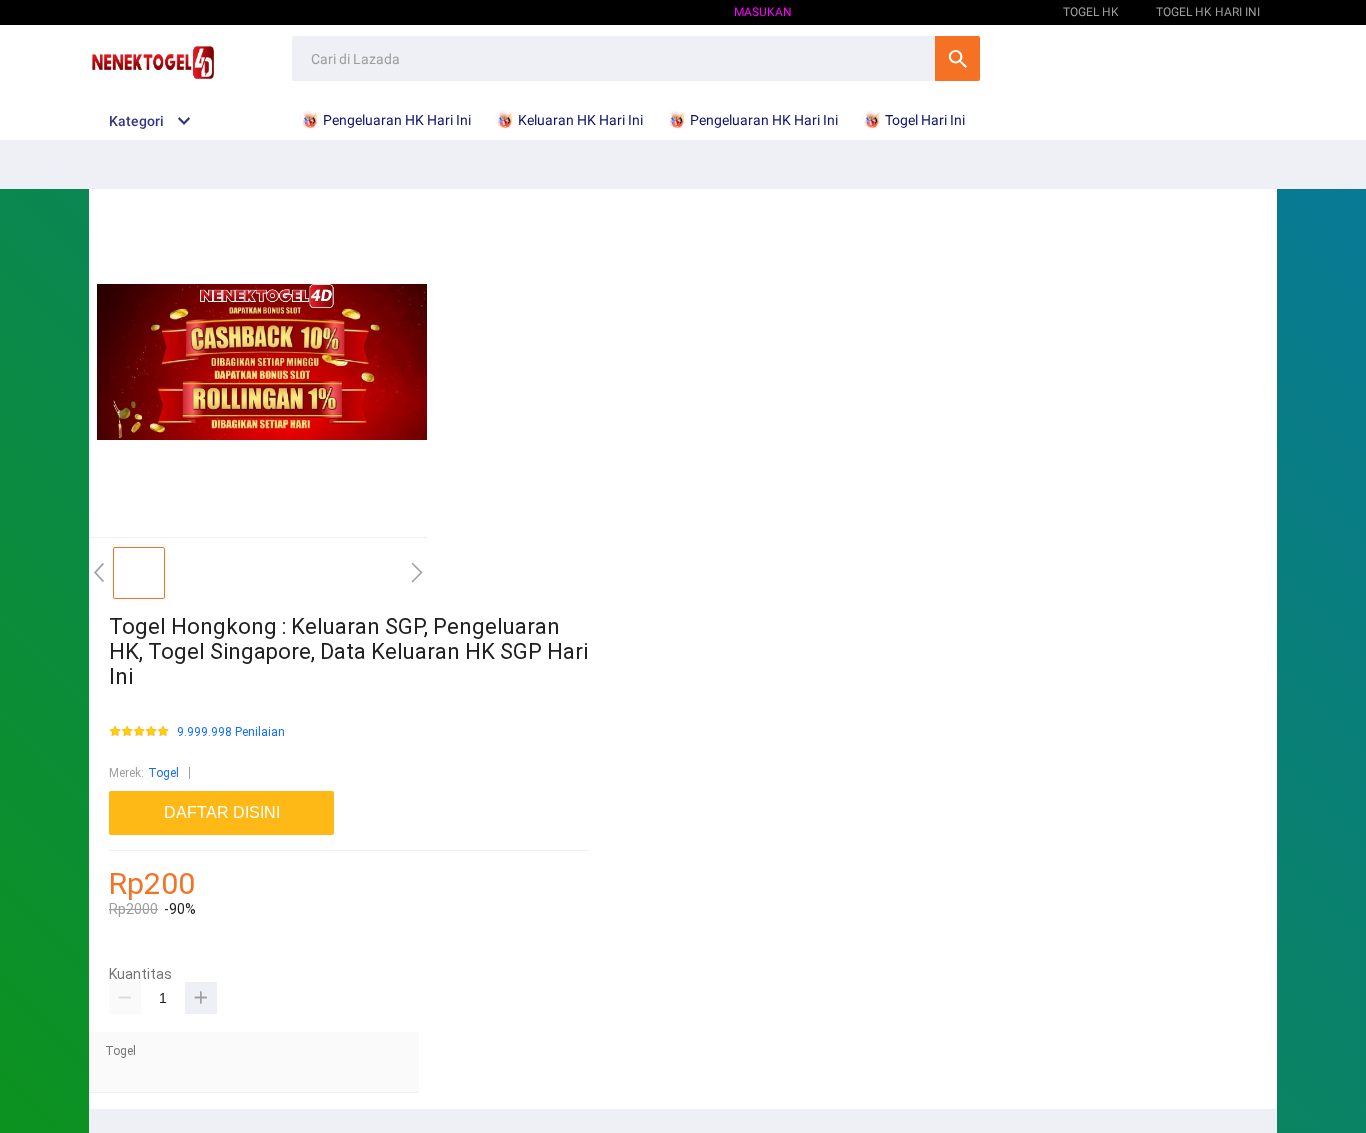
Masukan (763, 12)
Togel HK (998, 12)
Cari (957, 58)
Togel (163, 773)
